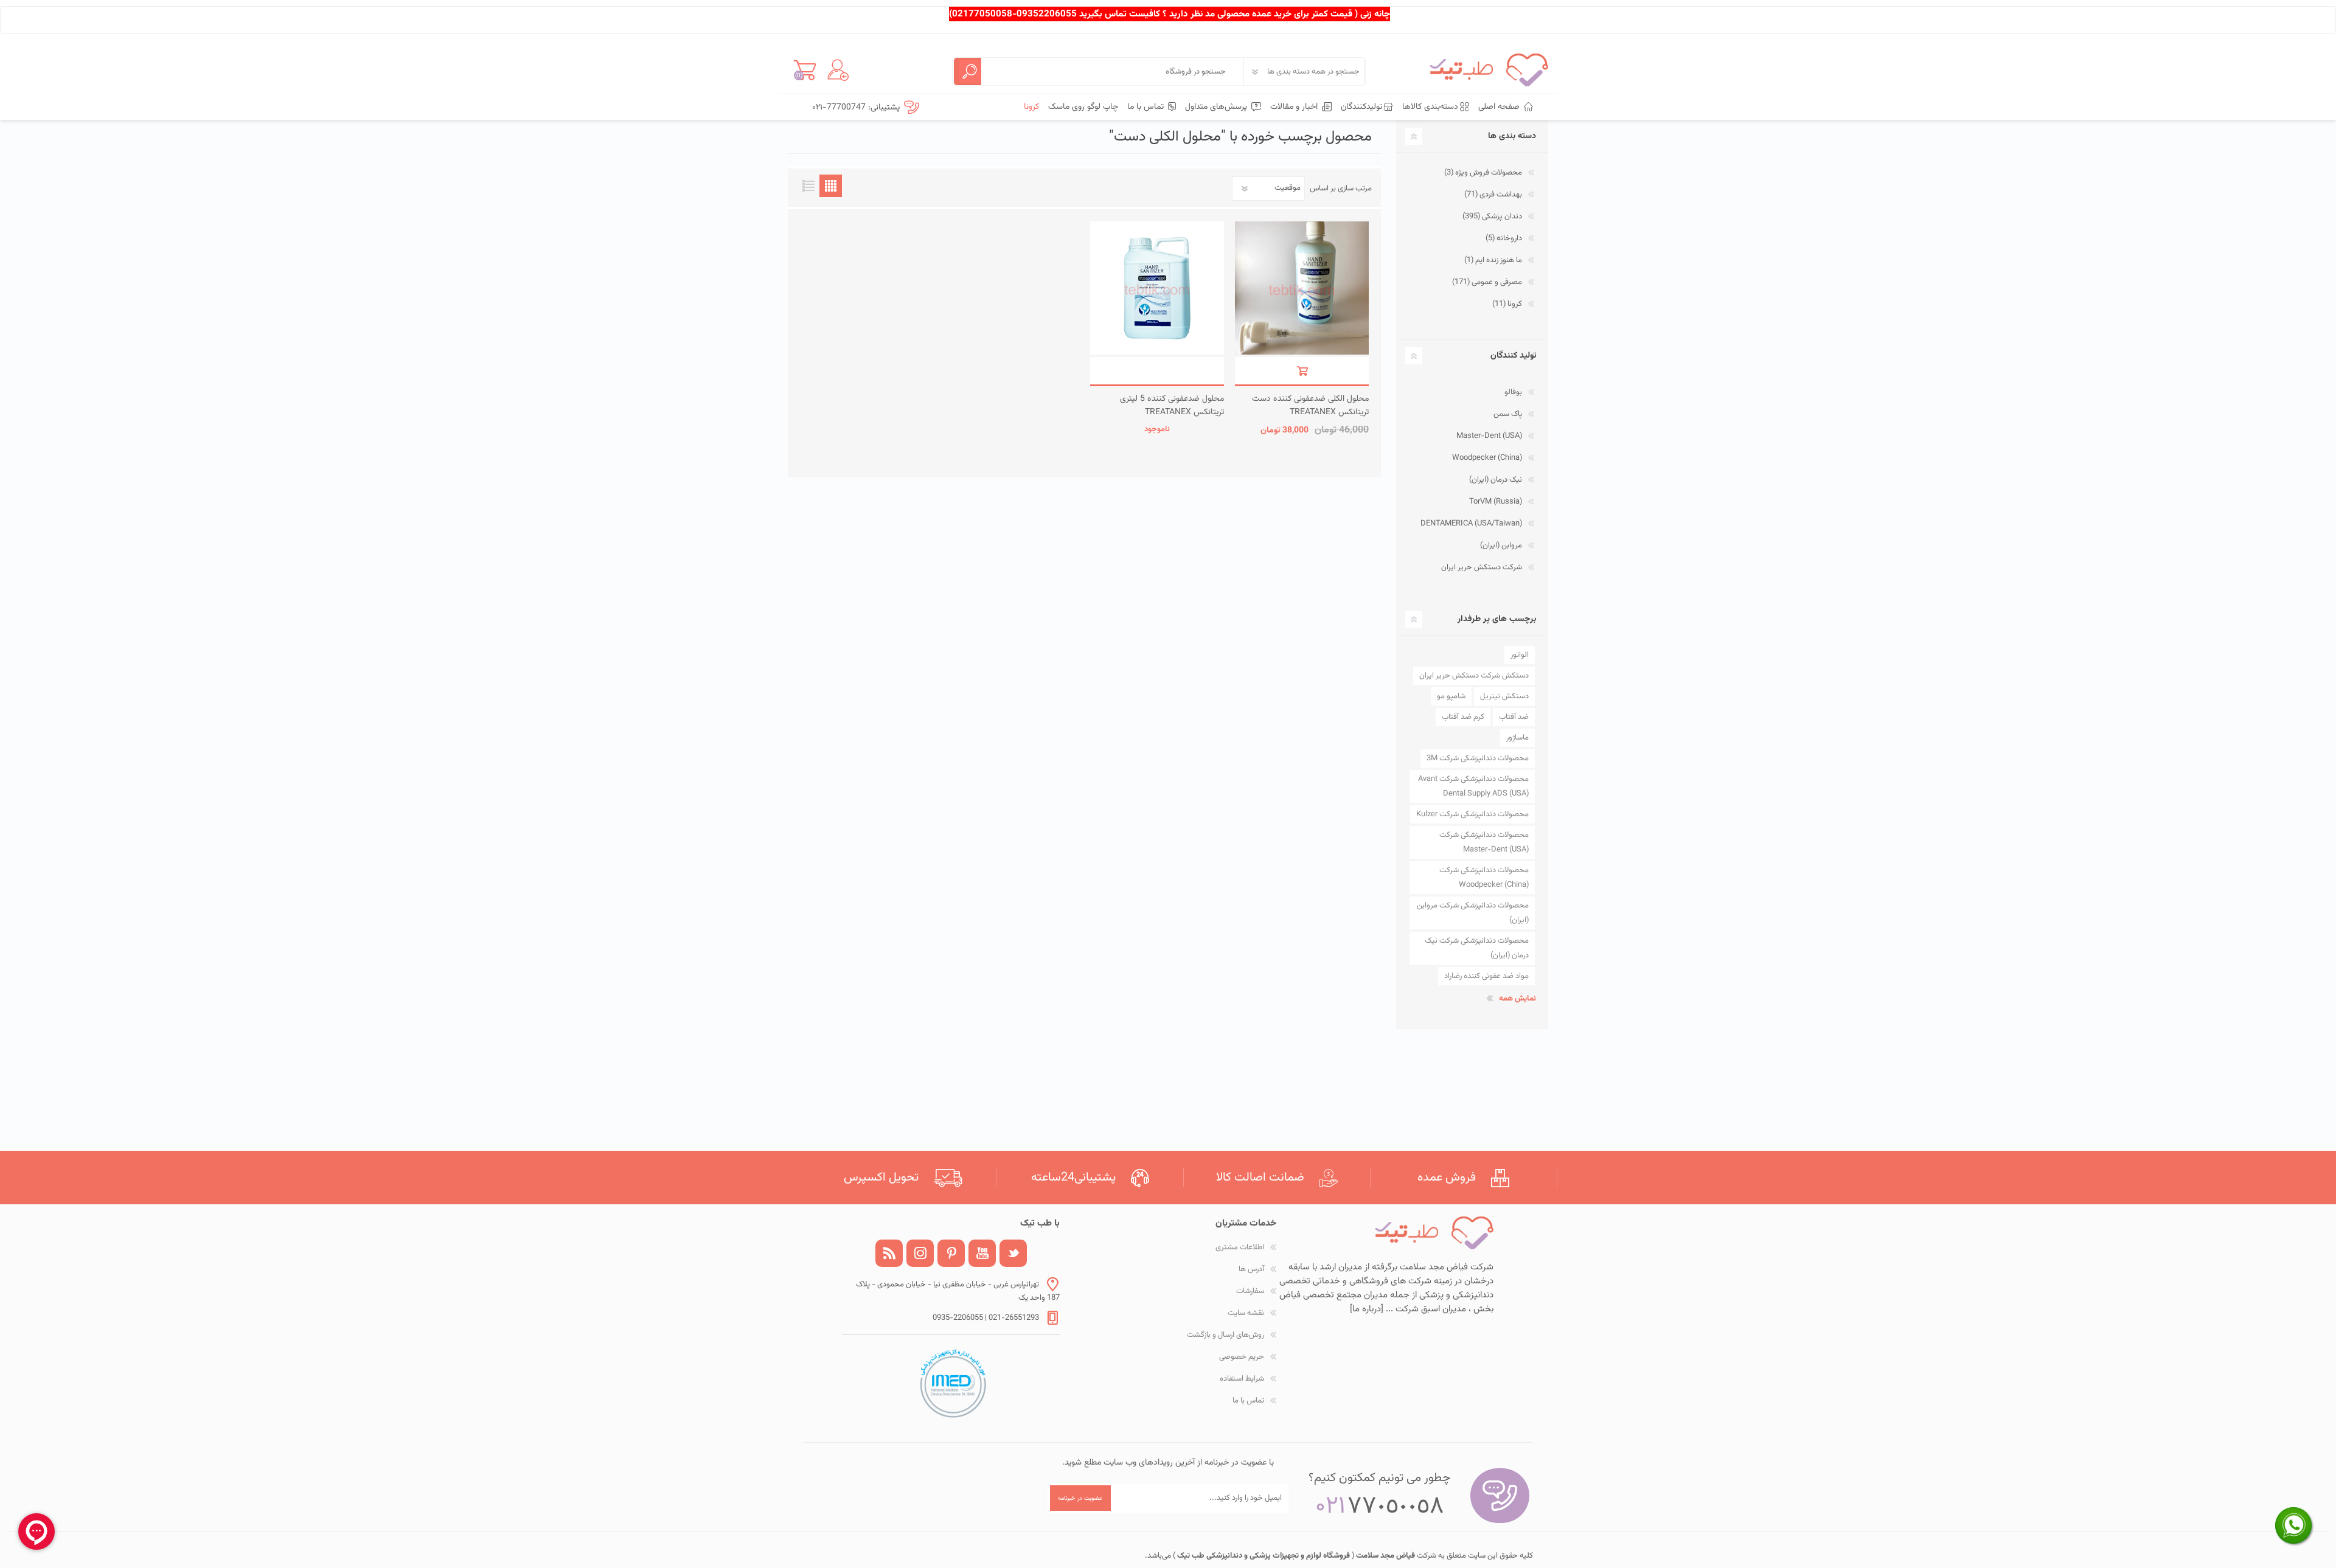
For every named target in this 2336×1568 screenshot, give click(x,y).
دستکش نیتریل (1504, 696)
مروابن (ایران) (1501, 546)
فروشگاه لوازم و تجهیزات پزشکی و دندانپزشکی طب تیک (1263, 1556)
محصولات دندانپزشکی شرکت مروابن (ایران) (1473, 913)
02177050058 (982, 14)
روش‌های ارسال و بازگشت (1225, 1335)
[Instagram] (920, 1253)
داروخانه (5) (1504, 238)
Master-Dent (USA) (1489, 436)
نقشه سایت (1246, 1313)
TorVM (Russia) (1496, 502)
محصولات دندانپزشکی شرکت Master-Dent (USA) (1484, 842)
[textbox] (1113, 71)
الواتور (1520, 655)
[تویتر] (1013, 1253)
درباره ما (1367, 1309)
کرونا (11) (1507, 304)
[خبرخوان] (889, 1253)
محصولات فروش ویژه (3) (1483, 173)
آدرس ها (1251, 1269)
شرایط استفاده (1242, 1379)
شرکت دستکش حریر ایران (1482, 567)
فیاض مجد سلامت (1385, 1556)
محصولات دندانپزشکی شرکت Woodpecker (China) (1484, 878)
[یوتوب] (982, 1253)
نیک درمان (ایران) (1496, 480)
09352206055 (1047, 14)
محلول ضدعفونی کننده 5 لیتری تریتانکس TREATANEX (1172, 406)
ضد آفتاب (1514, 717)
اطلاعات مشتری (1240, 1247)
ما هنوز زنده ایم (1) (1493, 260)
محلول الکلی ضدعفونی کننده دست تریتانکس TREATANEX (1310, 406)
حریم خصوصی (1242, 1357)
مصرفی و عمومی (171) (1487, 282)
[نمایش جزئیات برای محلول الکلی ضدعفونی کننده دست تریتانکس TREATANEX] (1302, 288)
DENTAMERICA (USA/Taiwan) (1471, 524)
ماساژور (1517, 738)
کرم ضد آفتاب (1463, 717)
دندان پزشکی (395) (1492, 217)
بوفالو (1513, 392)
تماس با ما (1248, 1401)
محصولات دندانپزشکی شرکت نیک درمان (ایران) (1477, 948)
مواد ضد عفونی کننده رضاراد (1486, 976)
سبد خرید (805, 70)
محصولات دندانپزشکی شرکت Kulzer (1472, 814)
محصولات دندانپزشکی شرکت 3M (1478, 758)
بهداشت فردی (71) (1493, 195)
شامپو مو (1451, 696)
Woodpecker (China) (1487, 458)
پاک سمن (1508, 414)
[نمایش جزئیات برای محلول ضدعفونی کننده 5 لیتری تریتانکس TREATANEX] (1157, 288)
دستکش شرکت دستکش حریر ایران (1474, 676)
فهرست (808, 186)
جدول (831, 186)
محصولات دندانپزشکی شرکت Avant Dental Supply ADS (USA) (1473, 786)
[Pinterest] (951, 1253)
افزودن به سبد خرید (1302, 371)
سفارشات (1250, 1291)
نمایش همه (1517, 999)
